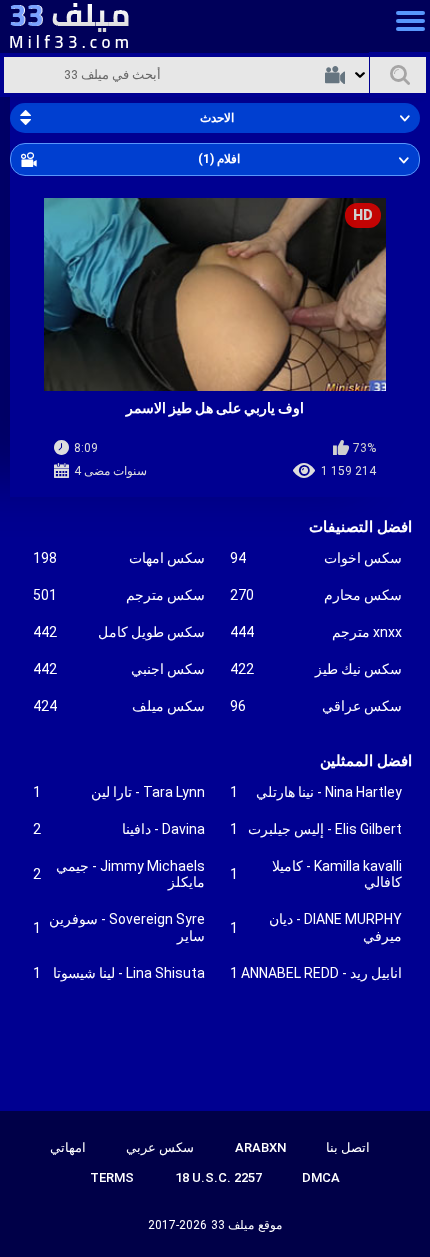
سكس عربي (160, 1147)
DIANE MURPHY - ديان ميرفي (316, 927)
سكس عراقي (316, 706)
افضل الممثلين (366, 761)
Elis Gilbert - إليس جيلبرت (316, 829)
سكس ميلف (119, 706)
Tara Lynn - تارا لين (119, 792)
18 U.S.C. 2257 (218, 1177)
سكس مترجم (119, 595)
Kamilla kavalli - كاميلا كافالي (316, 874)
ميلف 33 (232, 1225)
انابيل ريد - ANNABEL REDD (316, 973)
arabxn (260, 1147)
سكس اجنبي (119, 669)
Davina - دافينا (119, 829)
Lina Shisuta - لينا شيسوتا (119, 973)
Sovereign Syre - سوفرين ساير (119, 927)
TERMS (112, 1177)
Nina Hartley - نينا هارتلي (316, 792)
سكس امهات (119, 558)
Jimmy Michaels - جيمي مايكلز (119, 874)
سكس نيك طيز (316, 669)
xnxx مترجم (316, 632)
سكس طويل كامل (119, 632)
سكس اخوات (316, 558)
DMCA (321, 1177)
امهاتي (68, 1147)
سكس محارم (316, 595)
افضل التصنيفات (360, 527)
